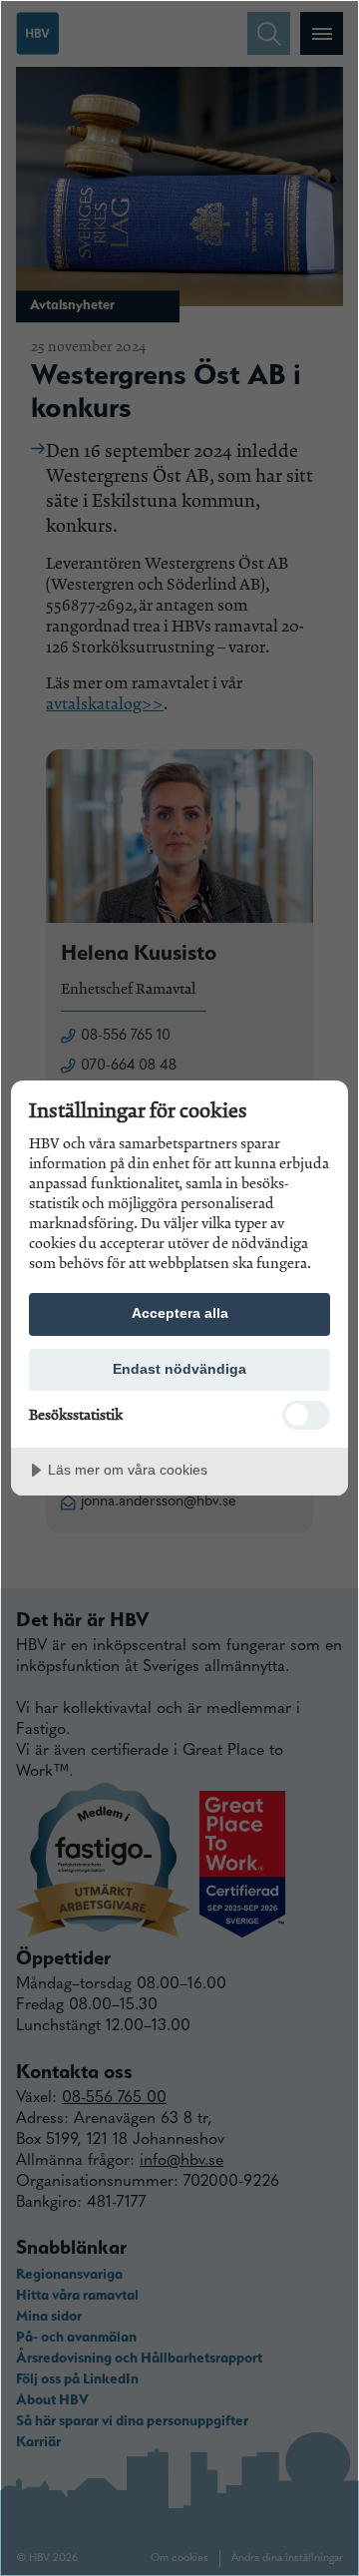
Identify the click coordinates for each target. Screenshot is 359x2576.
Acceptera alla (180, 1313)
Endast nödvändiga (179, 1369)
